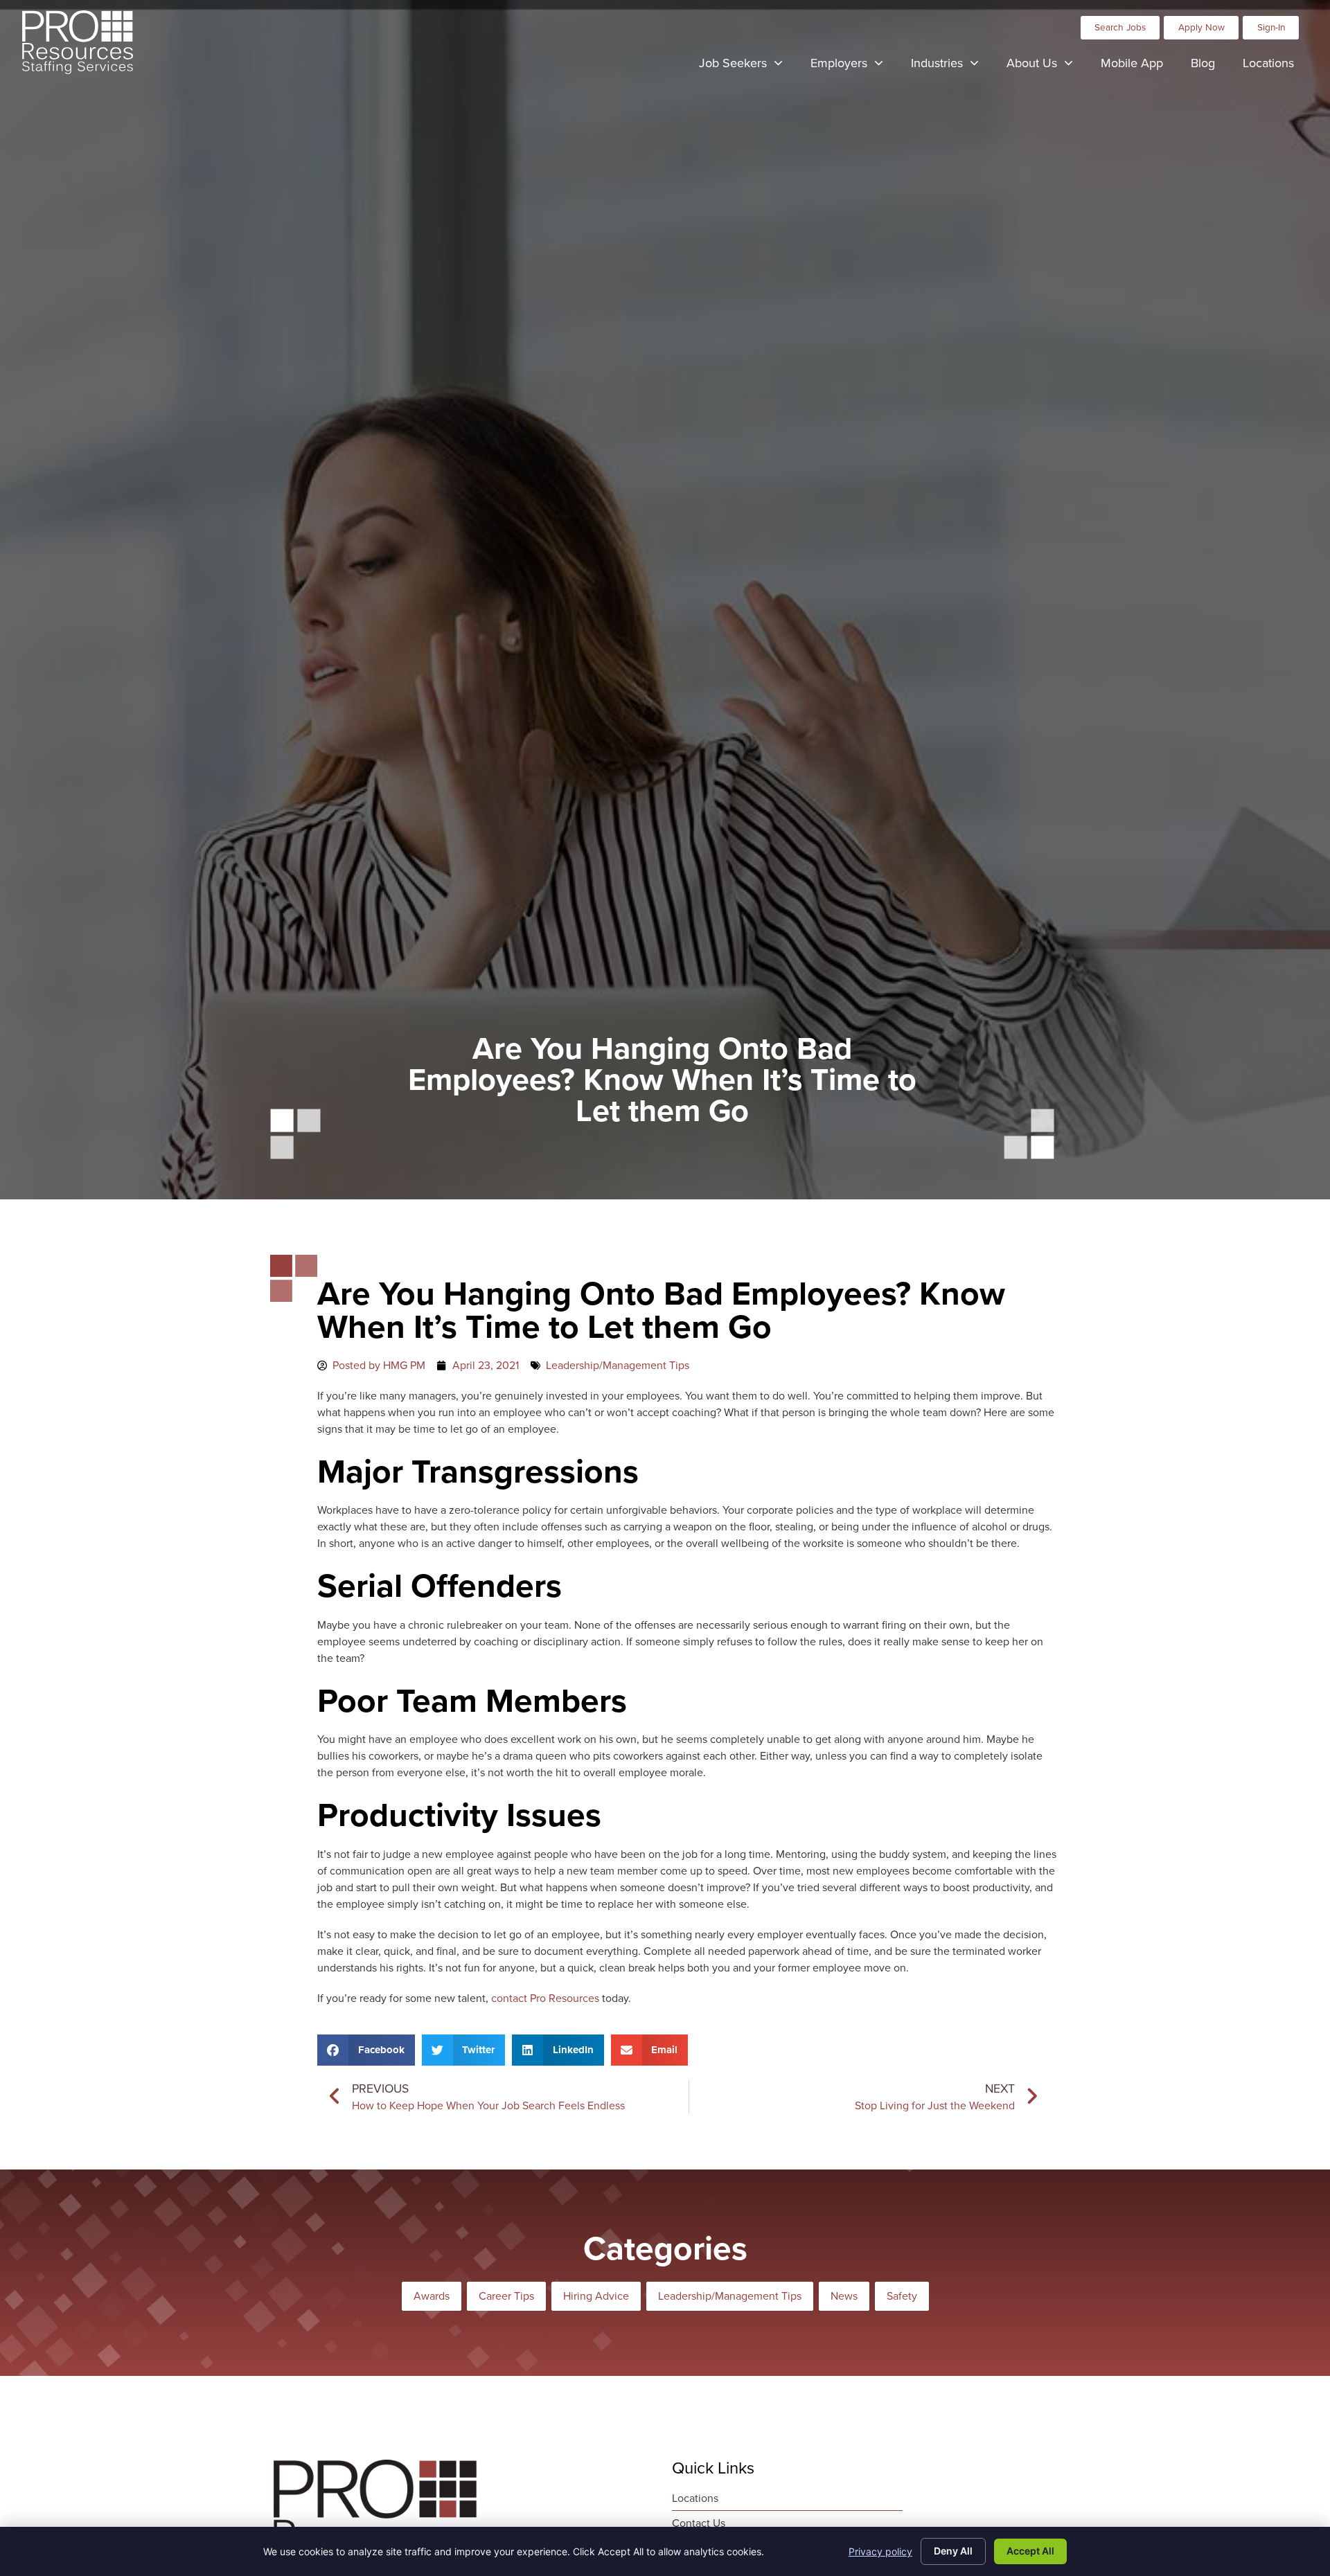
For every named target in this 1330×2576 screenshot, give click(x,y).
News (844, 2296)
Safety (902, 2296)
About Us (1047, 66)
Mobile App (1139, 66)
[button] (366, 2050)
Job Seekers (748, 66)
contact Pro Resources (545, 1998)
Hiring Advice (596, 2296)
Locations (1275, 66)
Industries (952, 66)
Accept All (1030, 2551)
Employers (854, 66)
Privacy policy (880, 2551)
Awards (432, 2296)
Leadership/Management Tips (618, 1365)
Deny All (953, 2551)
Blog (1210, 66)
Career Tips (506, 2296)
